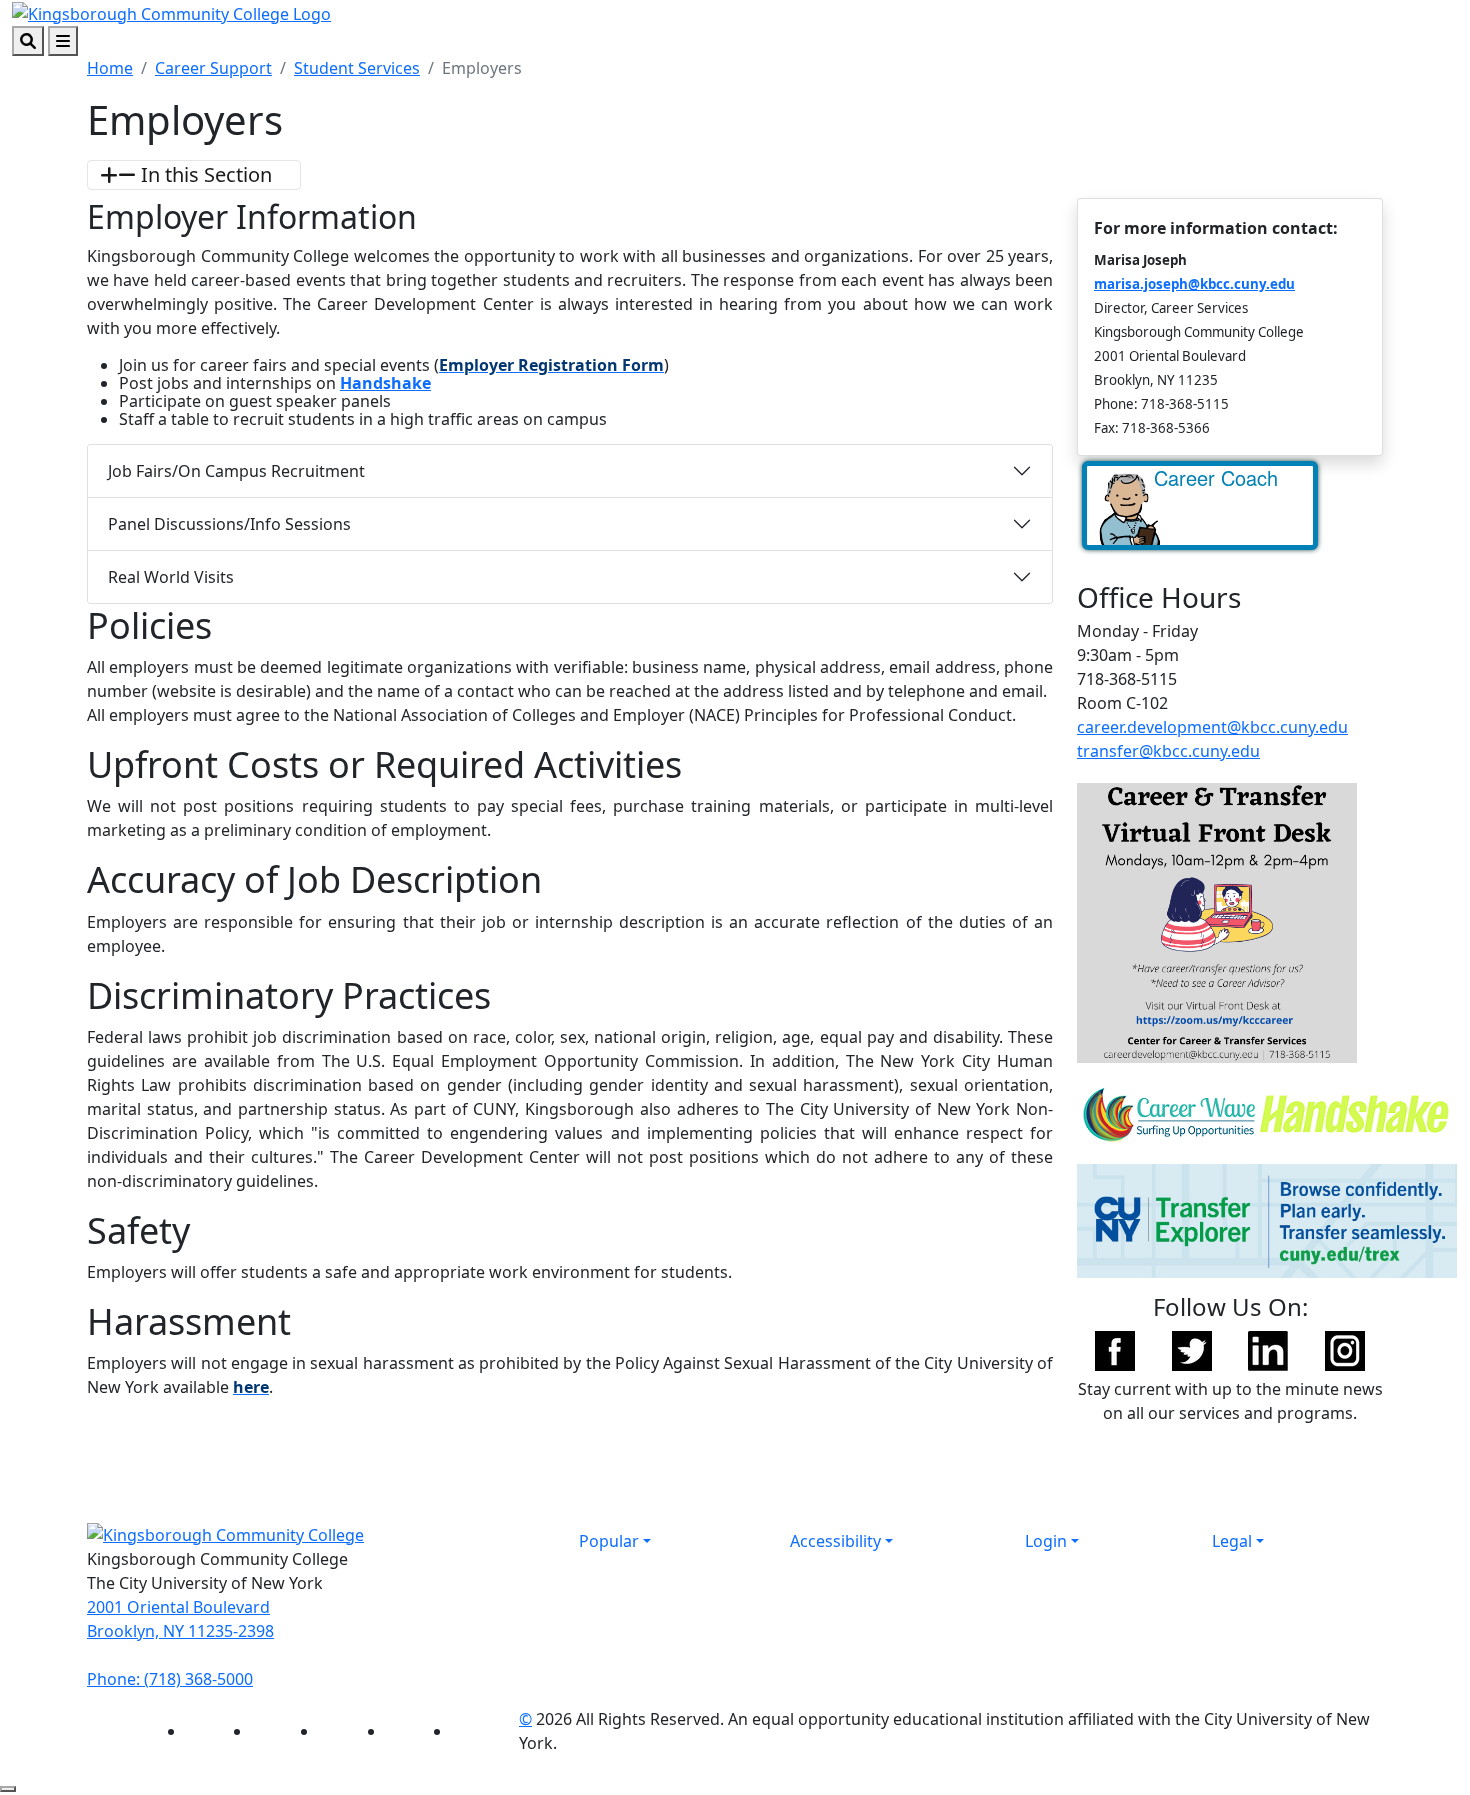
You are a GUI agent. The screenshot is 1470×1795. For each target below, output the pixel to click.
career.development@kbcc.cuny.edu (1212, 727)
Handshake (385, 383)
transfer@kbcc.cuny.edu (1168, 751)
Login (1046, 1541)
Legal (1232, 1541)
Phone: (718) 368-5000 (170, 1679)
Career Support (213, 68)
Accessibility (835, 1541)
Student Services (357, 68)
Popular (609, 1541)
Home (110, 68)
